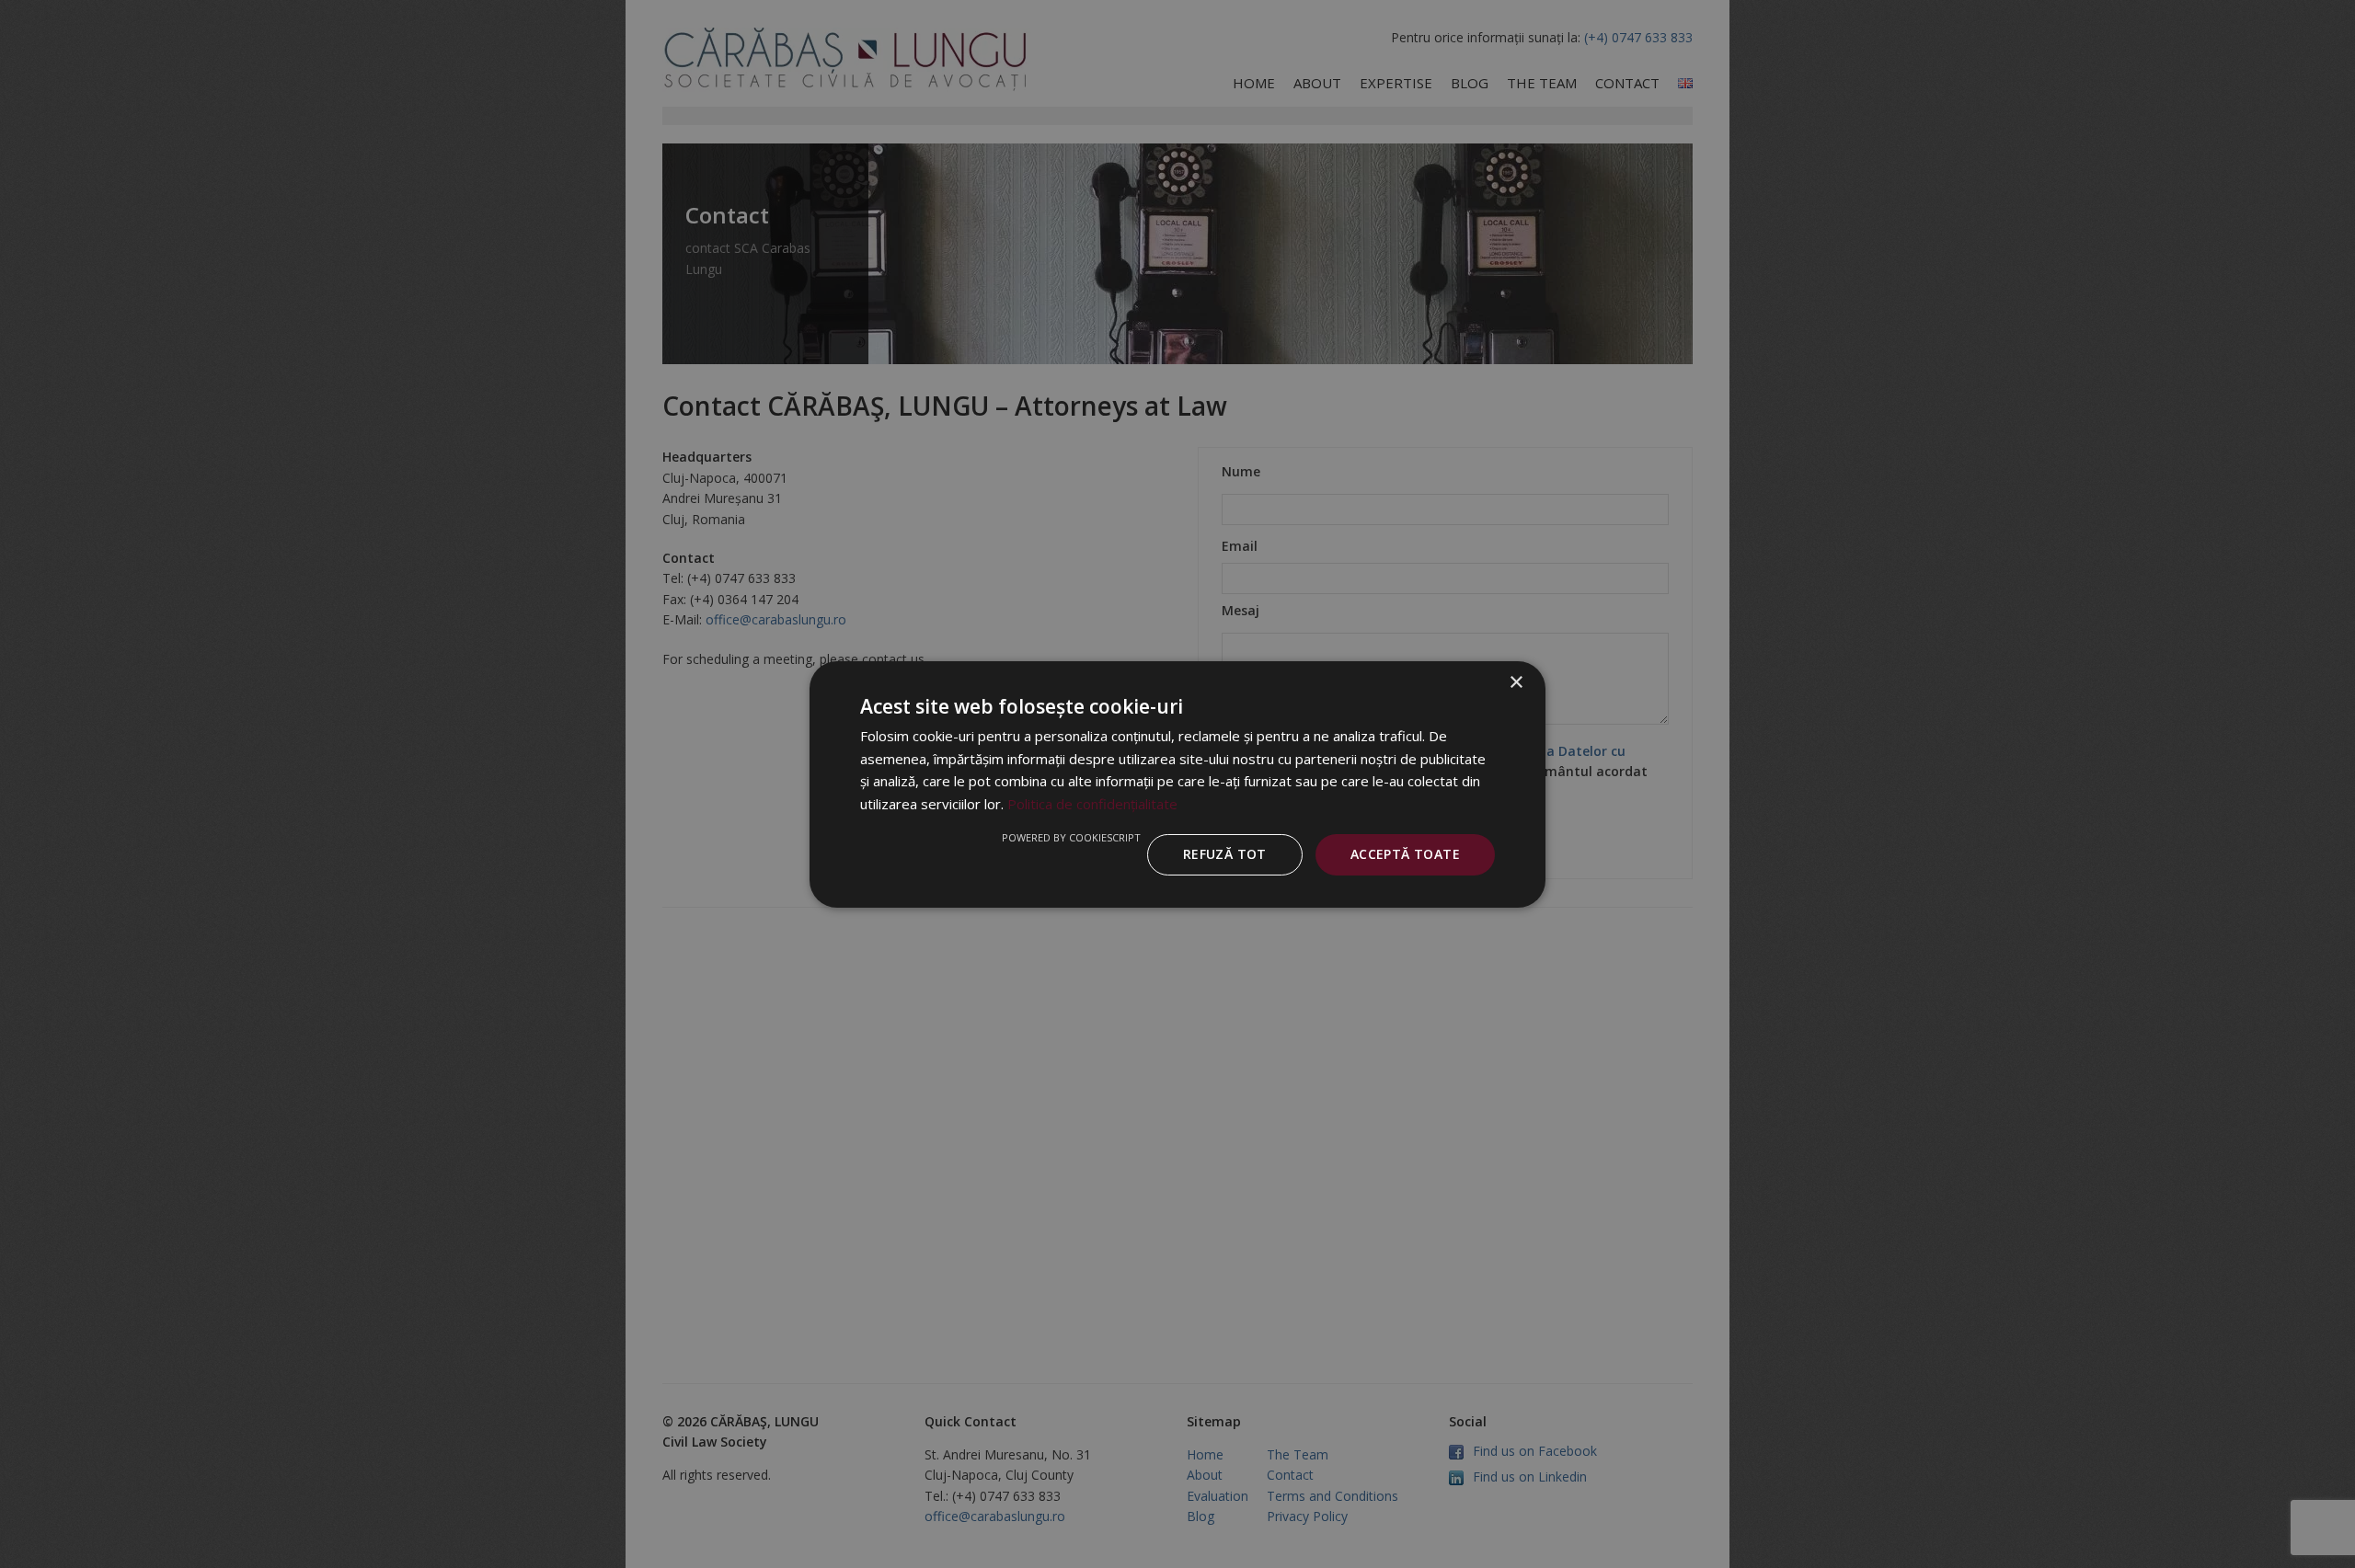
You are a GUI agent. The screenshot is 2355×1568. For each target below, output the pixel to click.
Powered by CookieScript (1071, 837)
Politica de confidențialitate (1092, 804)
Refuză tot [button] (1225, 854)
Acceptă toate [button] (1405, 854)
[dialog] (1177, 784)
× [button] (1516, 682)
